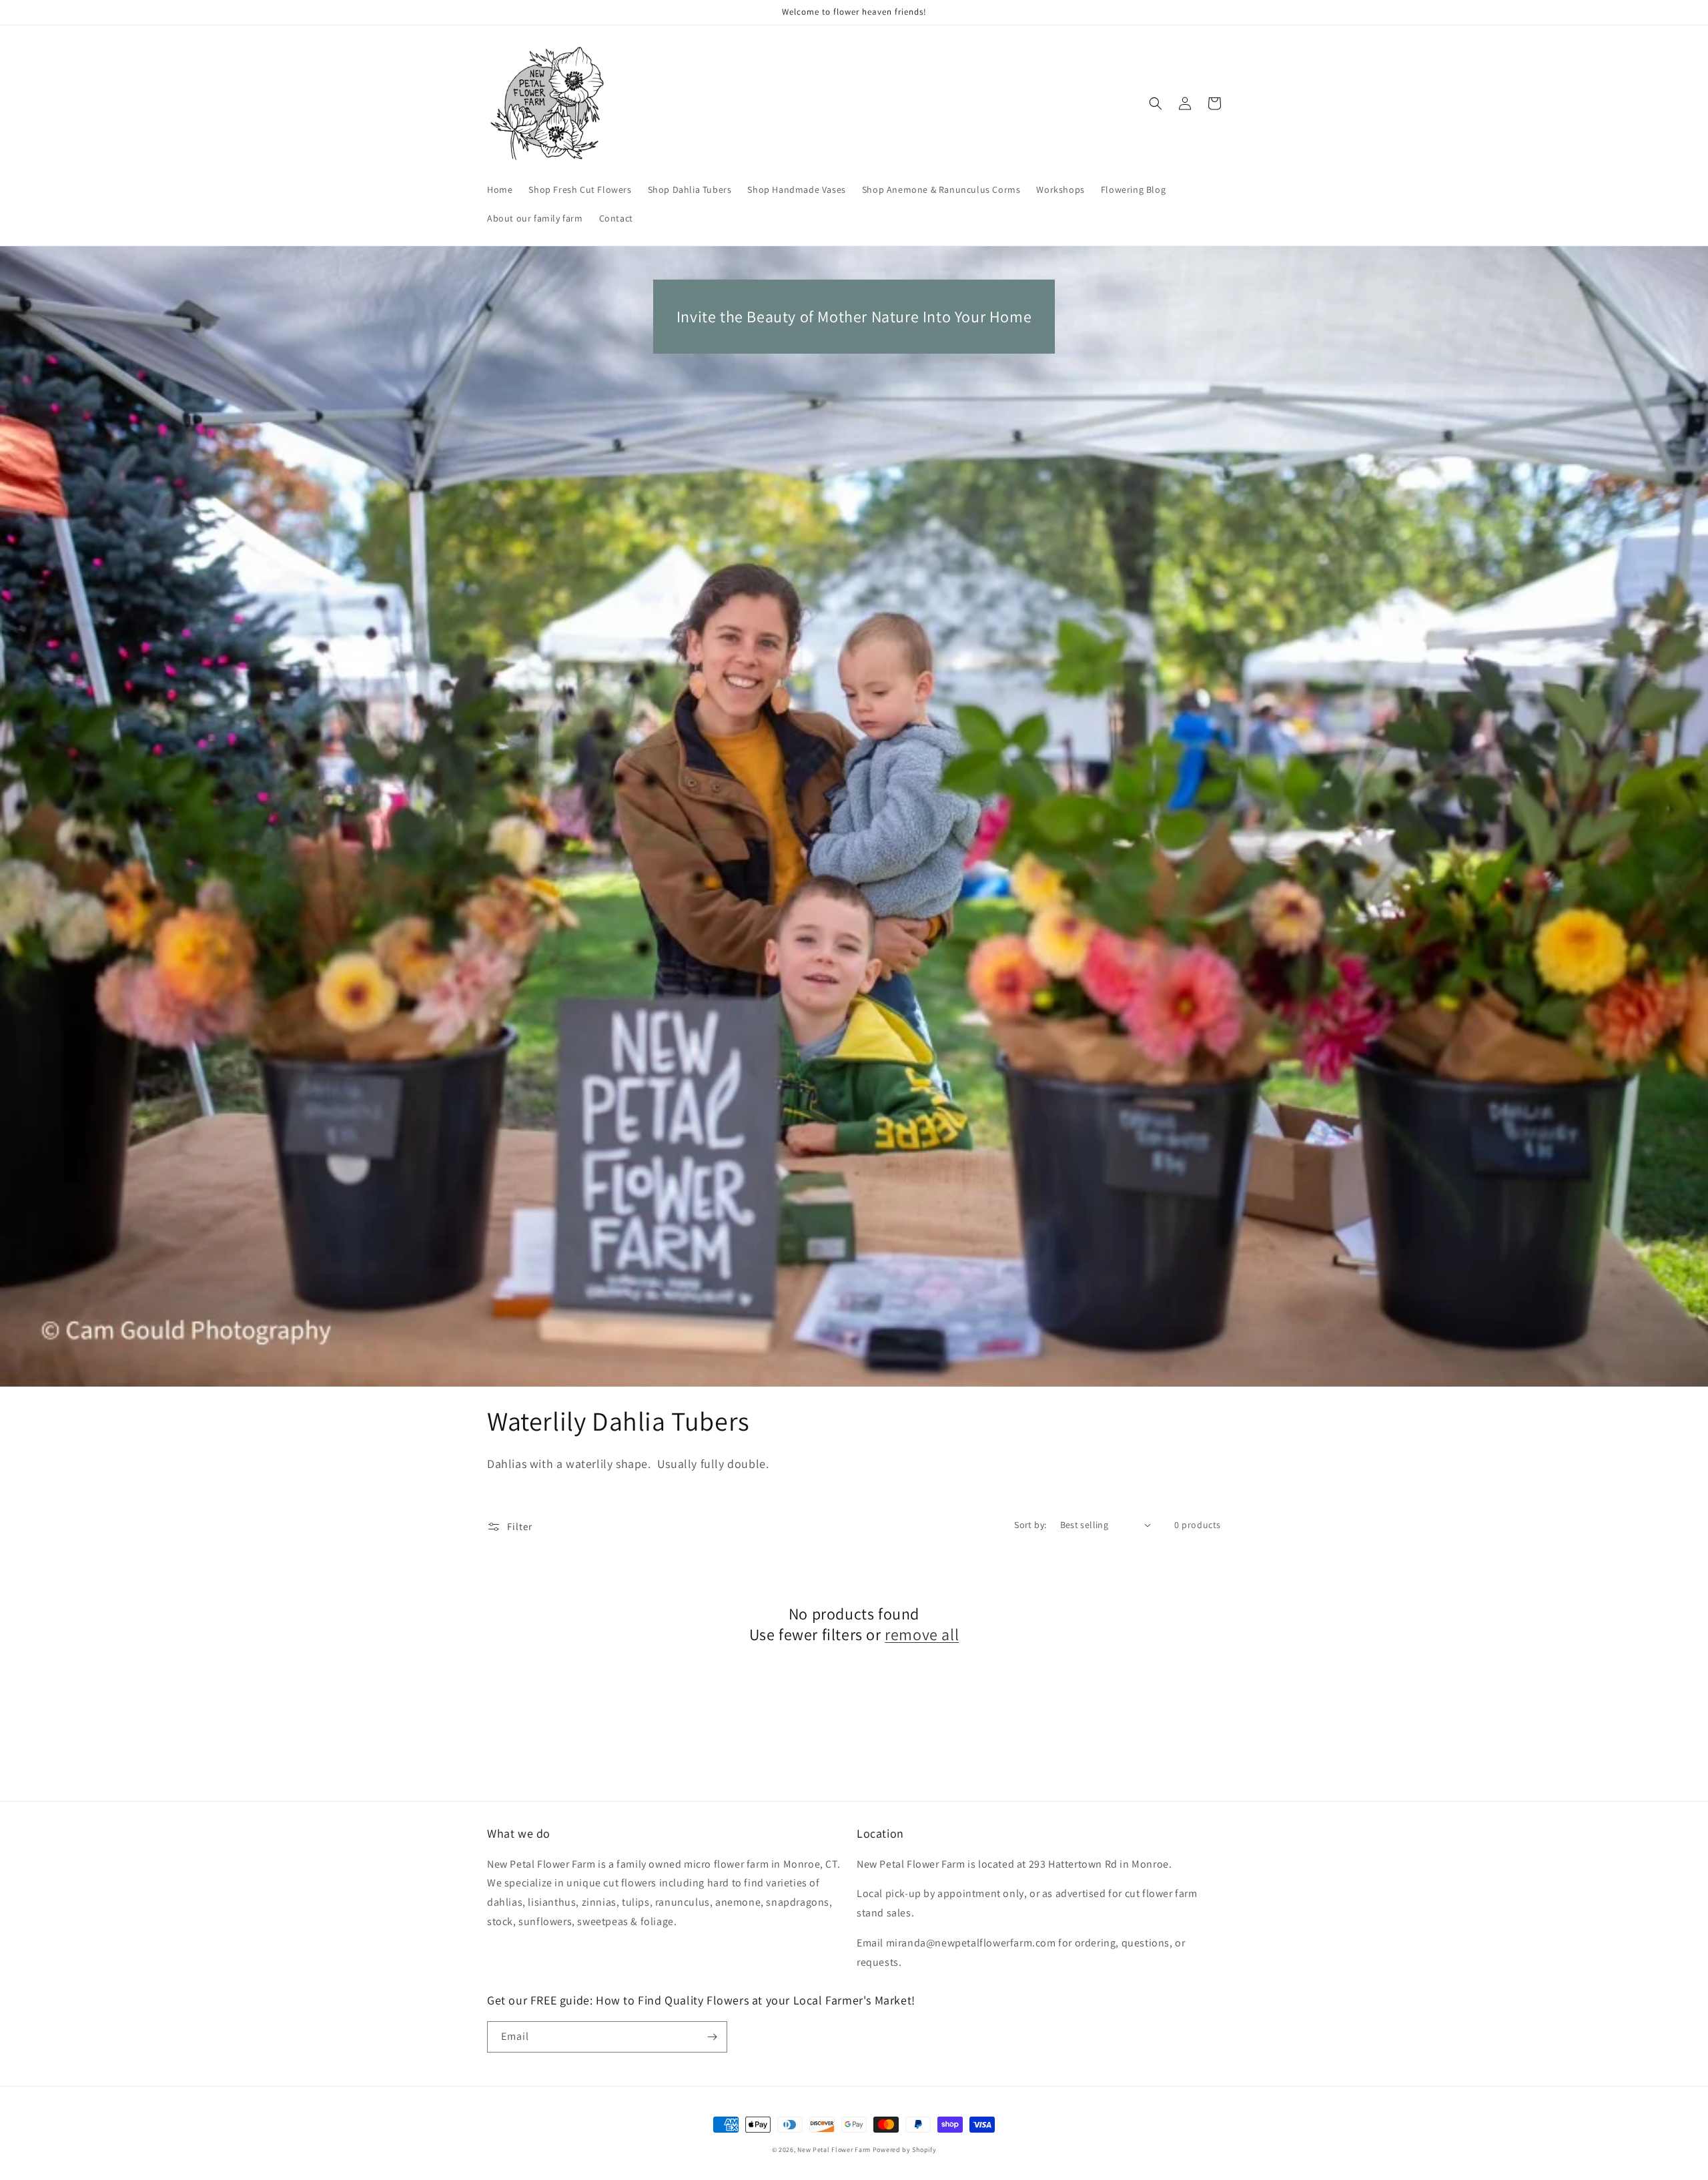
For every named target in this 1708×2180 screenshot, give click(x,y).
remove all (922, 1634)
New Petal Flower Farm (834, 2150)
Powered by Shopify (905, 2150)
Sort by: (1030, 1525)
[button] (1156, 103)
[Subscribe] (712, 2037)
